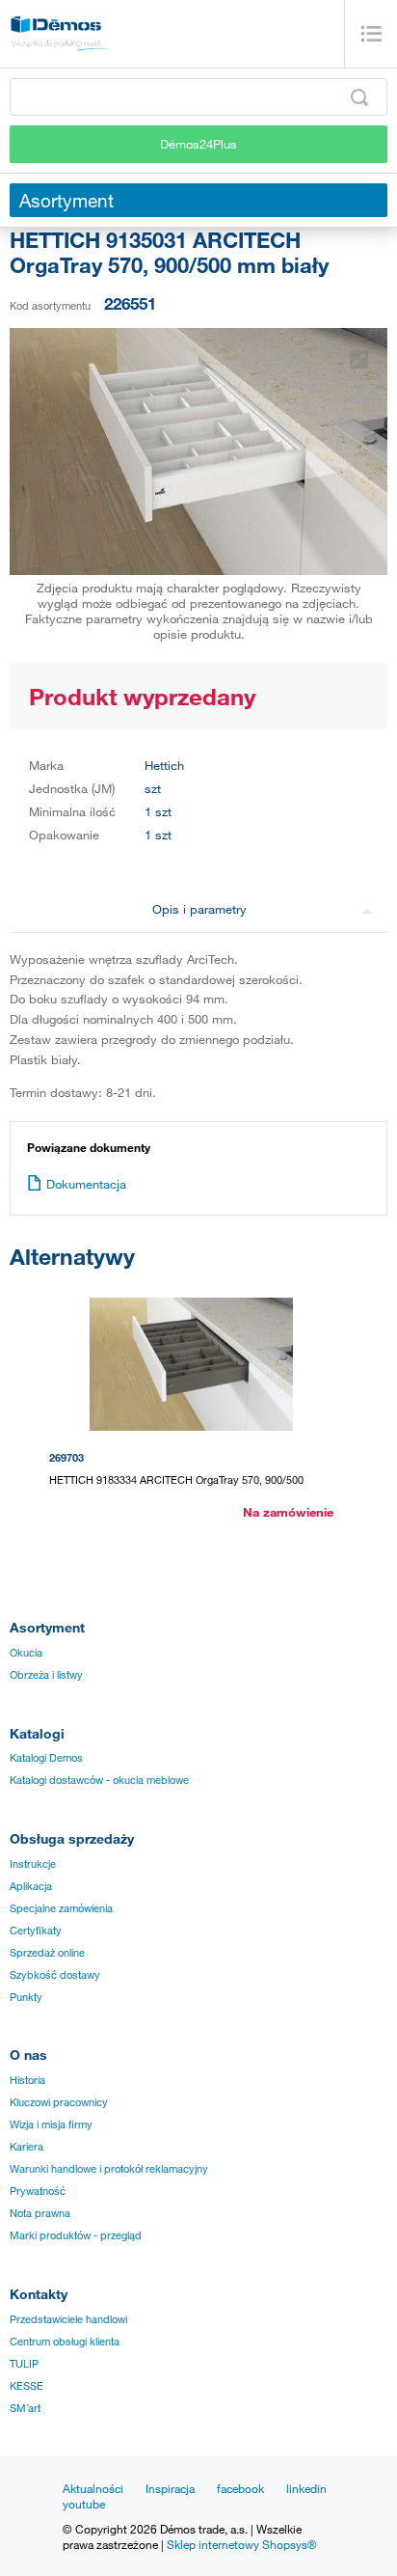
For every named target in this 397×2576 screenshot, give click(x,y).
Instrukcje (33, 1864)
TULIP (24, 2364)
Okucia (26, 1653)
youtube (84, 2504)
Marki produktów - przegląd (76, 2235)
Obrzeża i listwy (46, 1675)
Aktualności (93, 2488)
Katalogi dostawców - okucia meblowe (99, 1780)
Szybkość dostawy (55, 1975)
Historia (27, 2080)
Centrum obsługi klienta (65, 2342)
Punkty (26, 1997)
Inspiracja (170, 2488)
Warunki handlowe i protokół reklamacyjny (109, 2169)
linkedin (306, 2488)
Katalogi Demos (46, 1758)
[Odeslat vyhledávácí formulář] (359, 97)
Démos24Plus (198, 144)
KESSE (26, 2386)
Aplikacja (31, 1886)
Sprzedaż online (47, 1953)
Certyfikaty (36, 1931)
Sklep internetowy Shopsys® (242, 2544)
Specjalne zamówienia (61, 1908)
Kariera (26, 2147)
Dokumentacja (86, 1184)
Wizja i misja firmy (51, 2124)
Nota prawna (40, 2213)
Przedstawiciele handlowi (68, 2319)
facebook (240, 2488)
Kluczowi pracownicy (59, 2102)
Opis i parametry (199, 909)
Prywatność (38, 2191)
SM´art (25, 2408)
